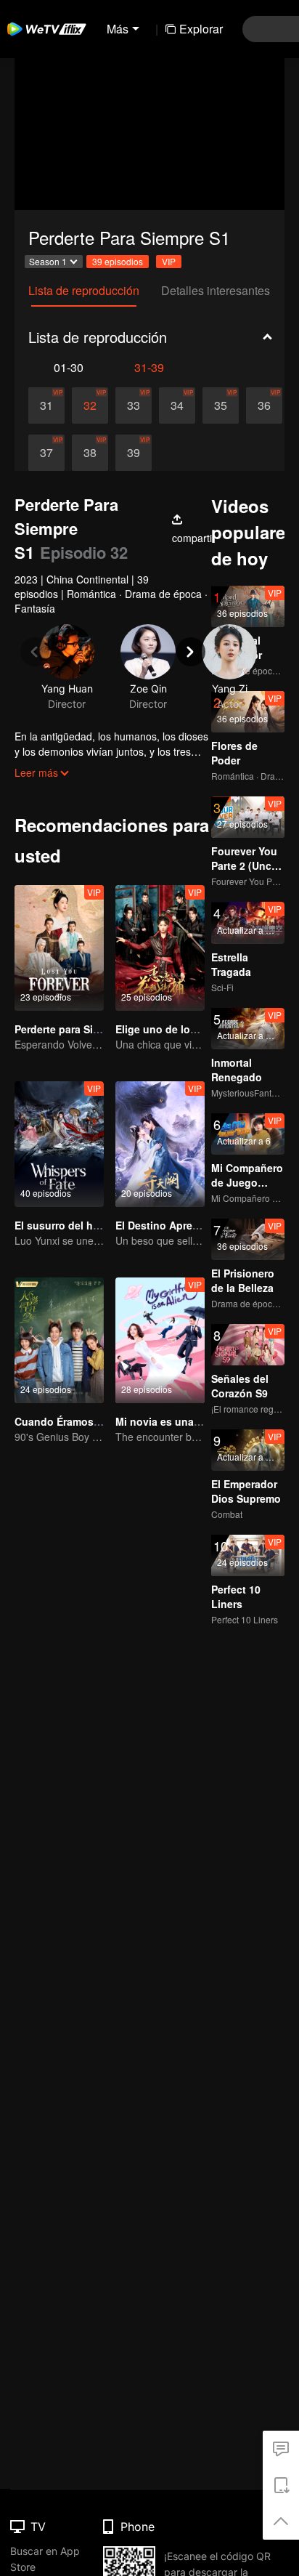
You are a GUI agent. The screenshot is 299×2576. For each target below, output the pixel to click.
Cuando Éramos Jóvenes (77, 1421)
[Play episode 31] (46, 405)
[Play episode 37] (46, 453)
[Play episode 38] (90, 453)
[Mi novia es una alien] (160, 1340)
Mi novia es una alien (168, 1421)
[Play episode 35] (221, 405)
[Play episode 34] (177, 405)
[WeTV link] (47, 29)
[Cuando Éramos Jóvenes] (59, 1340)
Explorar (201, 29)
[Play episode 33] (134, 405)
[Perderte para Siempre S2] (59, 948)
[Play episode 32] (90, 405)
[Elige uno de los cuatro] (160, 948)
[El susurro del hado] (59, 1144)
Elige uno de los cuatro (173, 1029)
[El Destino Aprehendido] (160, 1144)
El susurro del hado (63, 1225)
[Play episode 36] (264, 405)
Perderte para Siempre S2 (77, 1029)
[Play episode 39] (134, 453)
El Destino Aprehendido (175, 1225)
